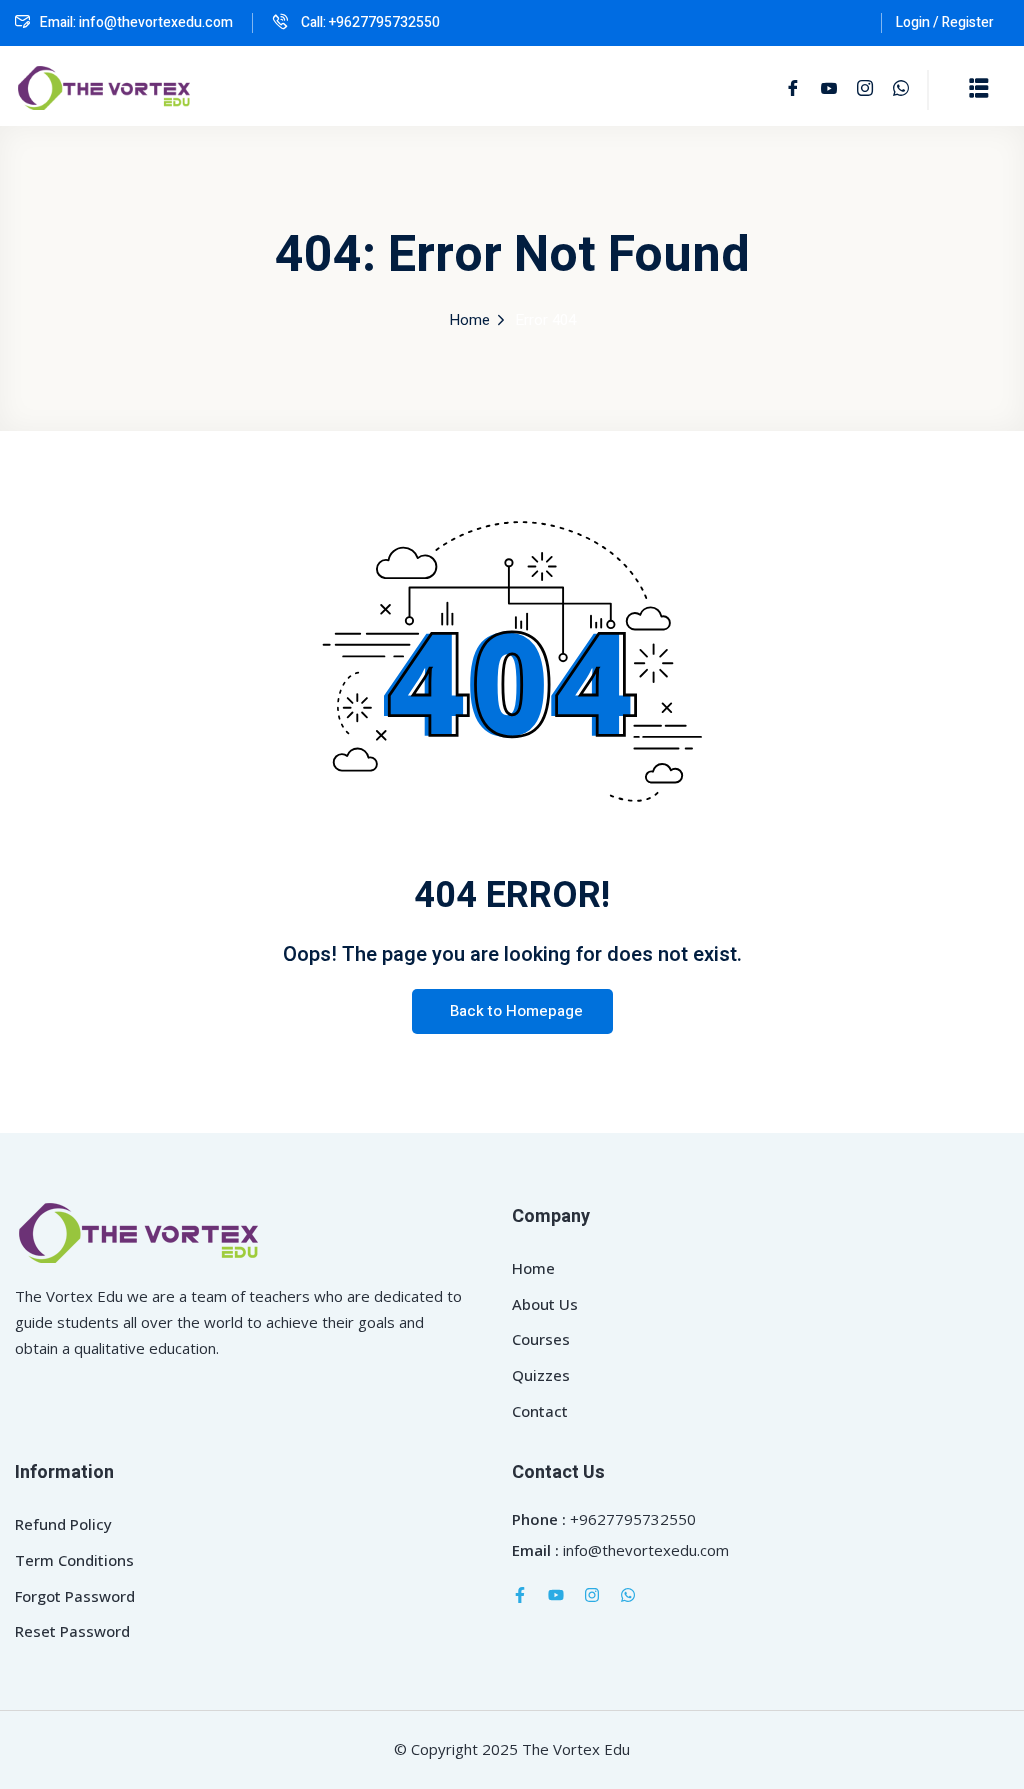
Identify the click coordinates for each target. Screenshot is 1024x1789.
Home (469, 320)
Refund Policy (63, 1524)
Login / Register (945, 22)
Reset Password (72, 1631)
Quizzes (541, 1375)
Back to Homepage (516, 1011)
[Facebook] (793, 89)
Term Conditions (74, 1560)
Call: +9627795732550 (369, 22)
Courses (541, 1339)
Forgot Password (75, 1596)
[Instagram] (592, 1595)
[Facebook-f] (520, 1595)
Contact (540, 1411)
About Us (545, 1304)
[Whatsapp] (628, 1595)
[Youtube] (556, 1595)
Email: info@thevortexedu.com (136, 22)
